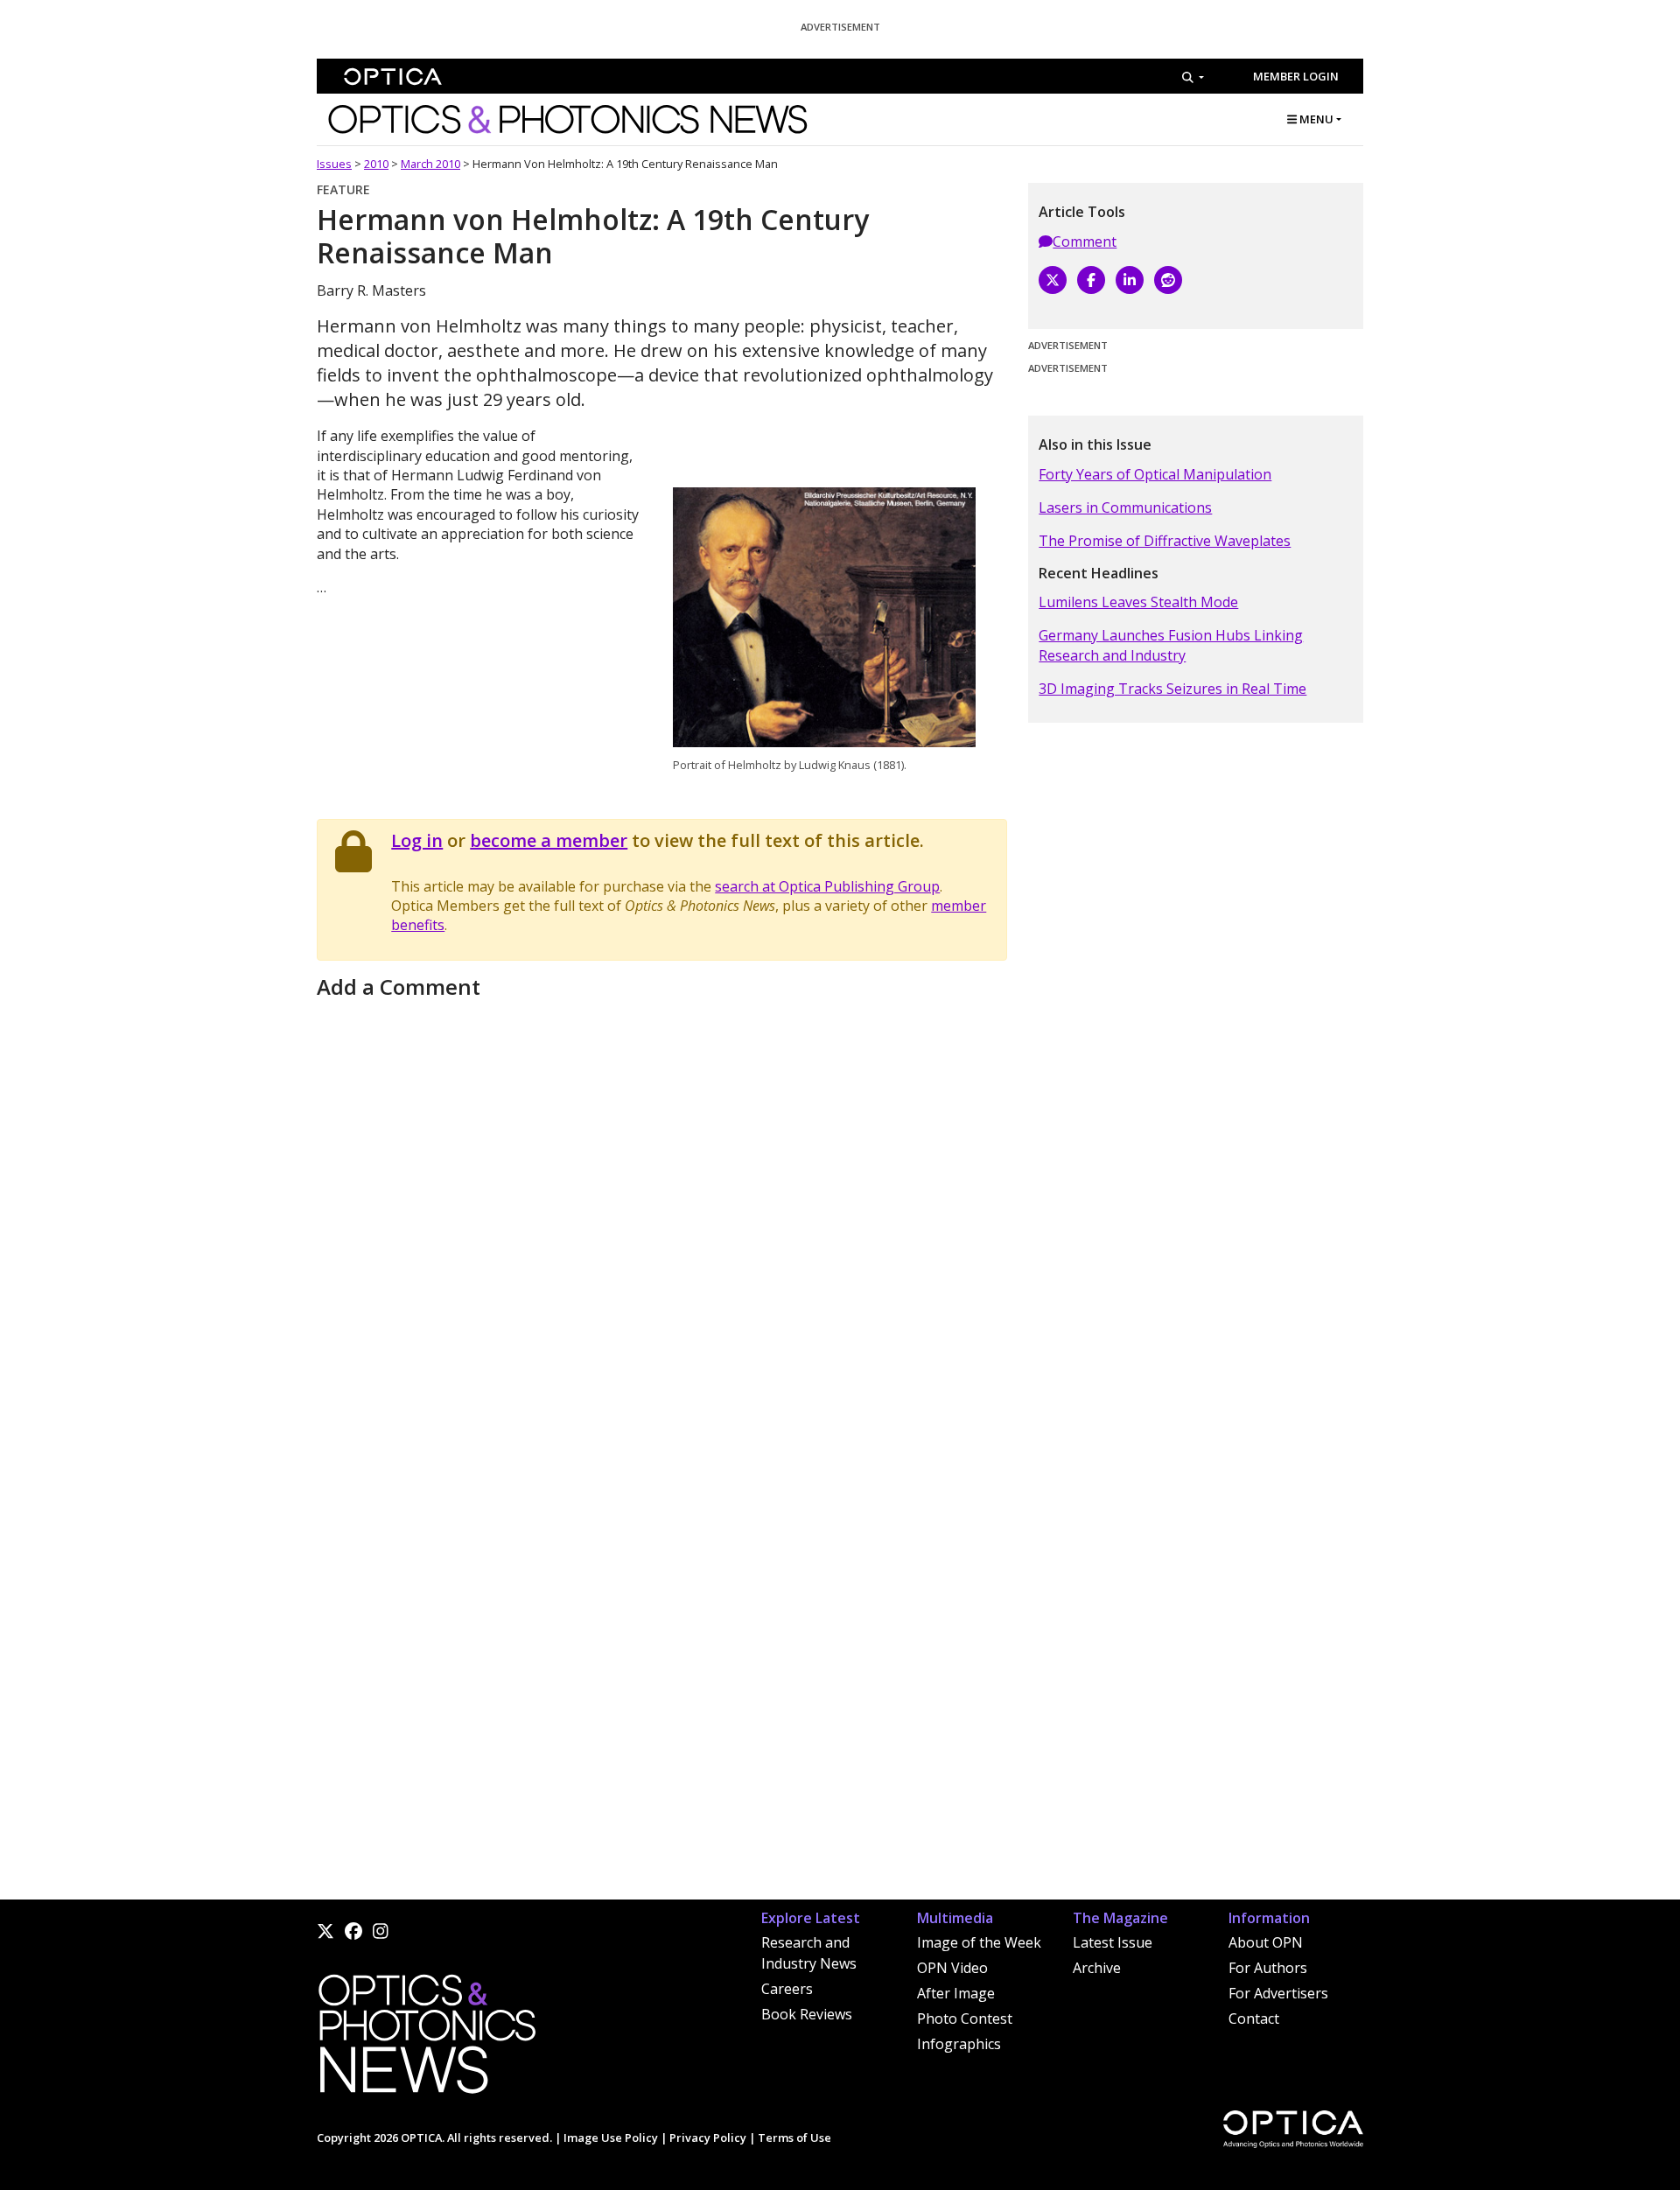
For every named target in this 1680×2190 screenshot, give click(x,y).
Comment (1085, 241)
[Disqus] (662, 1224)
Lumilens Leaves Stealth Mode (1138, 602)
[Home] (426, 2039)
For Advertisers (1278, 1993)
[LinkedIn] (1130, 280)
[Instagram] (381, 1931)
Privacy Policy (708, 2138)
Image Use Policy (611, 2138)
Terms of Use (794, 2138)
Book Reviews (807, 2014)
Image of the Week (979, 1942)
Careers (787, 1989)
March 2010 (430, 164)
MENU (1315, 119)
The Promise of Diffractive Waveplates (1165, 541)
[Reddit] (1168, 280)
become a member (549, 840)
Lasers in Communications (1125, 507)
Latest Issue (1113, 1942)
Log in (417, 840)
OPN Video (952, 1968)
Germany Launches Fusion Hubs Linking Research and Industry (1171, 645)
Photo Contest (965, 2019)
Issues (334, 164)
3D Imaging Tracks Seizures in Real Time (1172, 689)
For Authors (1268, 1968)
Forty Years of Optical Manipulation (1155, 474)
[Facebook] (1091, 280)
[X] (1053, 280)
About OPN (1266, 1942)
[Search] (1193, 77)
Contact (1254, 2019)
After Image (956, 1993)
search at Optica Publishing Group (827, 886)
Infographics (959, 2044)
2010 (376, 164)
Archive (1097, 1968)
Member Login (1296, 76)
